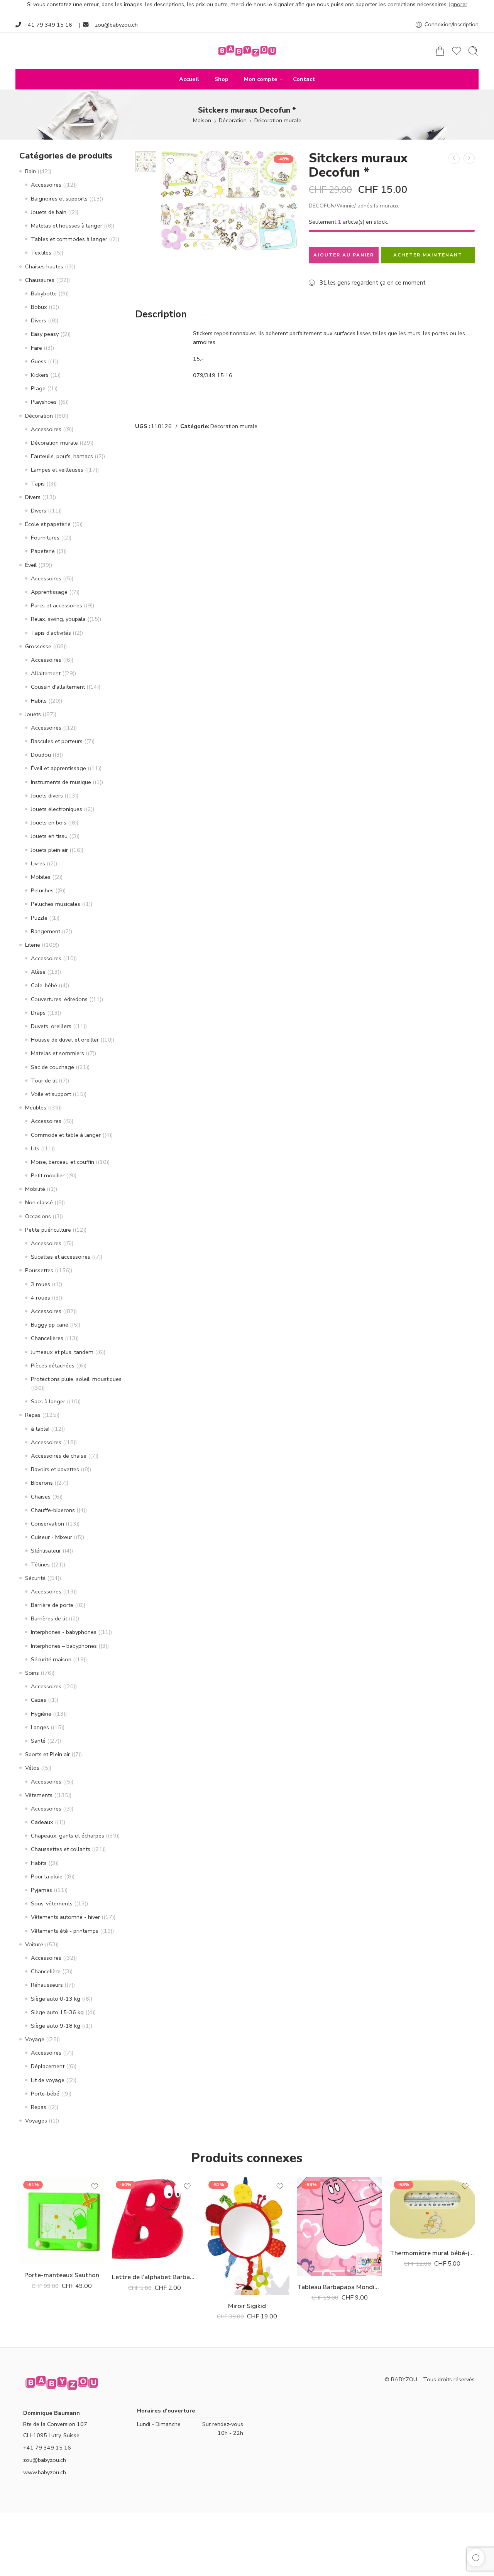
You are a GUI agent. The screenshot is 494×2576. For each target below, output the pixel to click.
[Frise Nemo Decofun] (454, 158)
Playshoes (44, 402)
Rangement (46, 931)
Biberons (42, 1483)
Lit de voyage (48, 2080)
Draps (38, 1013)
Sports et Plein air (47, 1754)
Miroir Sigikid (247, 2306)
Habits (39, 701)
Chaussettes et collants (61, 1849)
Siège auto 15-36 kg (57, 2012)
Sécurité (35, 1578)
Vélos (32, 1768)
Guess (39, 361)
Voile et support (51, 1094)
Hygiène (41, 1714)
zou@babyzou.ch (116, 25)
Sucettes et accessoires (61, 1257)
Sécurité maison (51, 1659)
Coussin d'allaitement (58, 687)
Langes (40, 1727)
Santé (38, 1741)
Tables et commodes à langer (69, 239)
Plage (38, 388)
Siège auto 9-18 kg (56, 2026)
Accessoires (46, 185)
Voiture (34, 1944)
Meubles (36, 1108)
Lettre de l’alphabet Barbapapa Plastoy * (154, 2277)
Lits (35, 1148)
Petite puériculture (48, 1230)
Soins (32, 1673)
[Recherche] (473, 51)
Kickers (40, 375)
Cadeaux (42, 1822)
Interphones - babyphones (64, 1632)
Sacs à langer (48, 1401)
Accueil (189, 79)
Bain (30, 171)
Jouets (33, 714)
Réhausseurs (47, 1985)
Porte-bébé (45, 2094)
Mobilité (35, 1189)
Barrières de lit (49, 1618)
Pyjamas (41, 1890)
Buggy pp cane (50, 1325)
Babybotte (44, 293)
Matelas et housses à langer (67, 226)
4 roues (41, 1298)
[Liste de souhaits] (171, 161)
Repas (33, 1415)
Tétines (40, 1564)
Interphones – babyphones (64, 1646)
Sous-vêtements (52, 1903)
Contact (304, 79)
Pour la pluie (47, 1876)
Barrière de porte (52, 1605)
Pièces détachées (53, 1366)
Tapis (38, 484)
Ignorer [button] (458, 4)
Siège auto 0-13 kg (56, 1999)
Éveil (31, 565)
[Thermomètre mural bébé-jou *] (432, 2209)
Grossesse (38, 646)
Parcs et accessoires (57, 605)
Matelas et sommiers (58, 1053)
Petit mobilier (48, 1175)
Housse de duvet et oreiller (65, 1040)
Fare (36, 348)
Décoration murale (278, 120)
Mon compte (261, 79)
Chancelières (47, 1338)
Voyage (35, 2039)
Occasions (38, 1216)
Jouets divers (47, 796)
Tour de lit (44, 1081)
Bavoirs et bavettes (55, 1469)
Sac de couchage (52, 1067)
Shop (222, 79)
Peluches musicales (56, 904)
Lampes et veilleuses (57, 470)
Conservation (47, 1524)
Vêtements (39, 1795)
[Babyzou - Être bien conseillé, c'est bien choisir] (247, 51)
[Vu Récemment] (476, 2558)
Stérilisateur (46, 1551)
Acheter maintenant (428, 255)
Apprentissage (49, 592)
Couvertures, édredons (59, 999)
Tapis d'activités (51, 633)
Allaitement (46, 673)
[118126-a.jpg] (146, 162)
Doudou (41, 755)
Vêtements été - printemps (65, 1931)
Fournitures (45, 538)
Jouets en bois (49, 823)
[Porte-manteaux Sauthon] (62, 2220)
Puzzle (39, 918)
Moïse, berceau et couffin (63, 1162)
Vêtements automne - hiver (65, 1917)
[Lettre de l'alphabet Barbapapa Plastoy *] (154, 2221)
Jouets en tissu (49, 836)
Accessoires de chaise (59, 1456)
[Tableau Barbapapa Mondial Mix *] (340, 2226)
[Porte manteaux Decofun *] (469, 158)
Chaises (41, 1497)
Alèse (38, 972)
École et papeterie (48, 524)
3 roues (41, 1284)
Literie (33, 945)
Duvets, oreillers (51, 1026)
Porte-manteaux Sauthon (62, 2275)
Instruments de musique (61, 782)
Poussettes (39, 1270)
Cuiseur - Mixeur (52, 1537)
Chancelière (46, 1971)
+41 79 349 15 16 (48, 25)
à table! (40, 1429)
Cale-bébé (44, 985)
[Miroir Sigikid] (247, 2236)
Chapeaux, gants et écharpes (68, 1836)
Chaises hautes (44, 266)
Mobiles (41, 877)
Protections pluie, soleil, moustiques (76, 1379)
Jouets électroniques (57, 809)
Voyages (36, 2121)
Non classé (39, 1202)
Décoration (233, 120)
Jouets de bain (49, 212)
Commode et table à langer (66, 1135)
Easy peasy (45, 334)
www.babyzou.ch (45, 2472)
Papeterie (43, 551)
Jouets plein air (49, 850)
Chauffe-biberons (53, 1510)
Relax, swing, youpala (58, 619)
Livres (38, 863)
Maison (202, 120)
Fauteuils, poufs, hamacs (62, 456)
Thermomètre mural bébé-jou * (432, 2253)
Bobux (39, 307)
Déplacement (48, 2066)
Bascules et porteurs (57, 741)
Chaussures (40, 280)
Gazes (39, 1700)
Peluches (42, 890)
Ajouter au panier (344, 255)
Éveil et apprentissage (58, 768)
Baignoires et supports (59, 199)
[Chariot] (440, 51)
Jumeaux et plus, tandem (62, 1352)
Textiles (41, 253)
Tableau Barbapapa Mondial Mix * (340, 2287)
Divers (39, 320)
